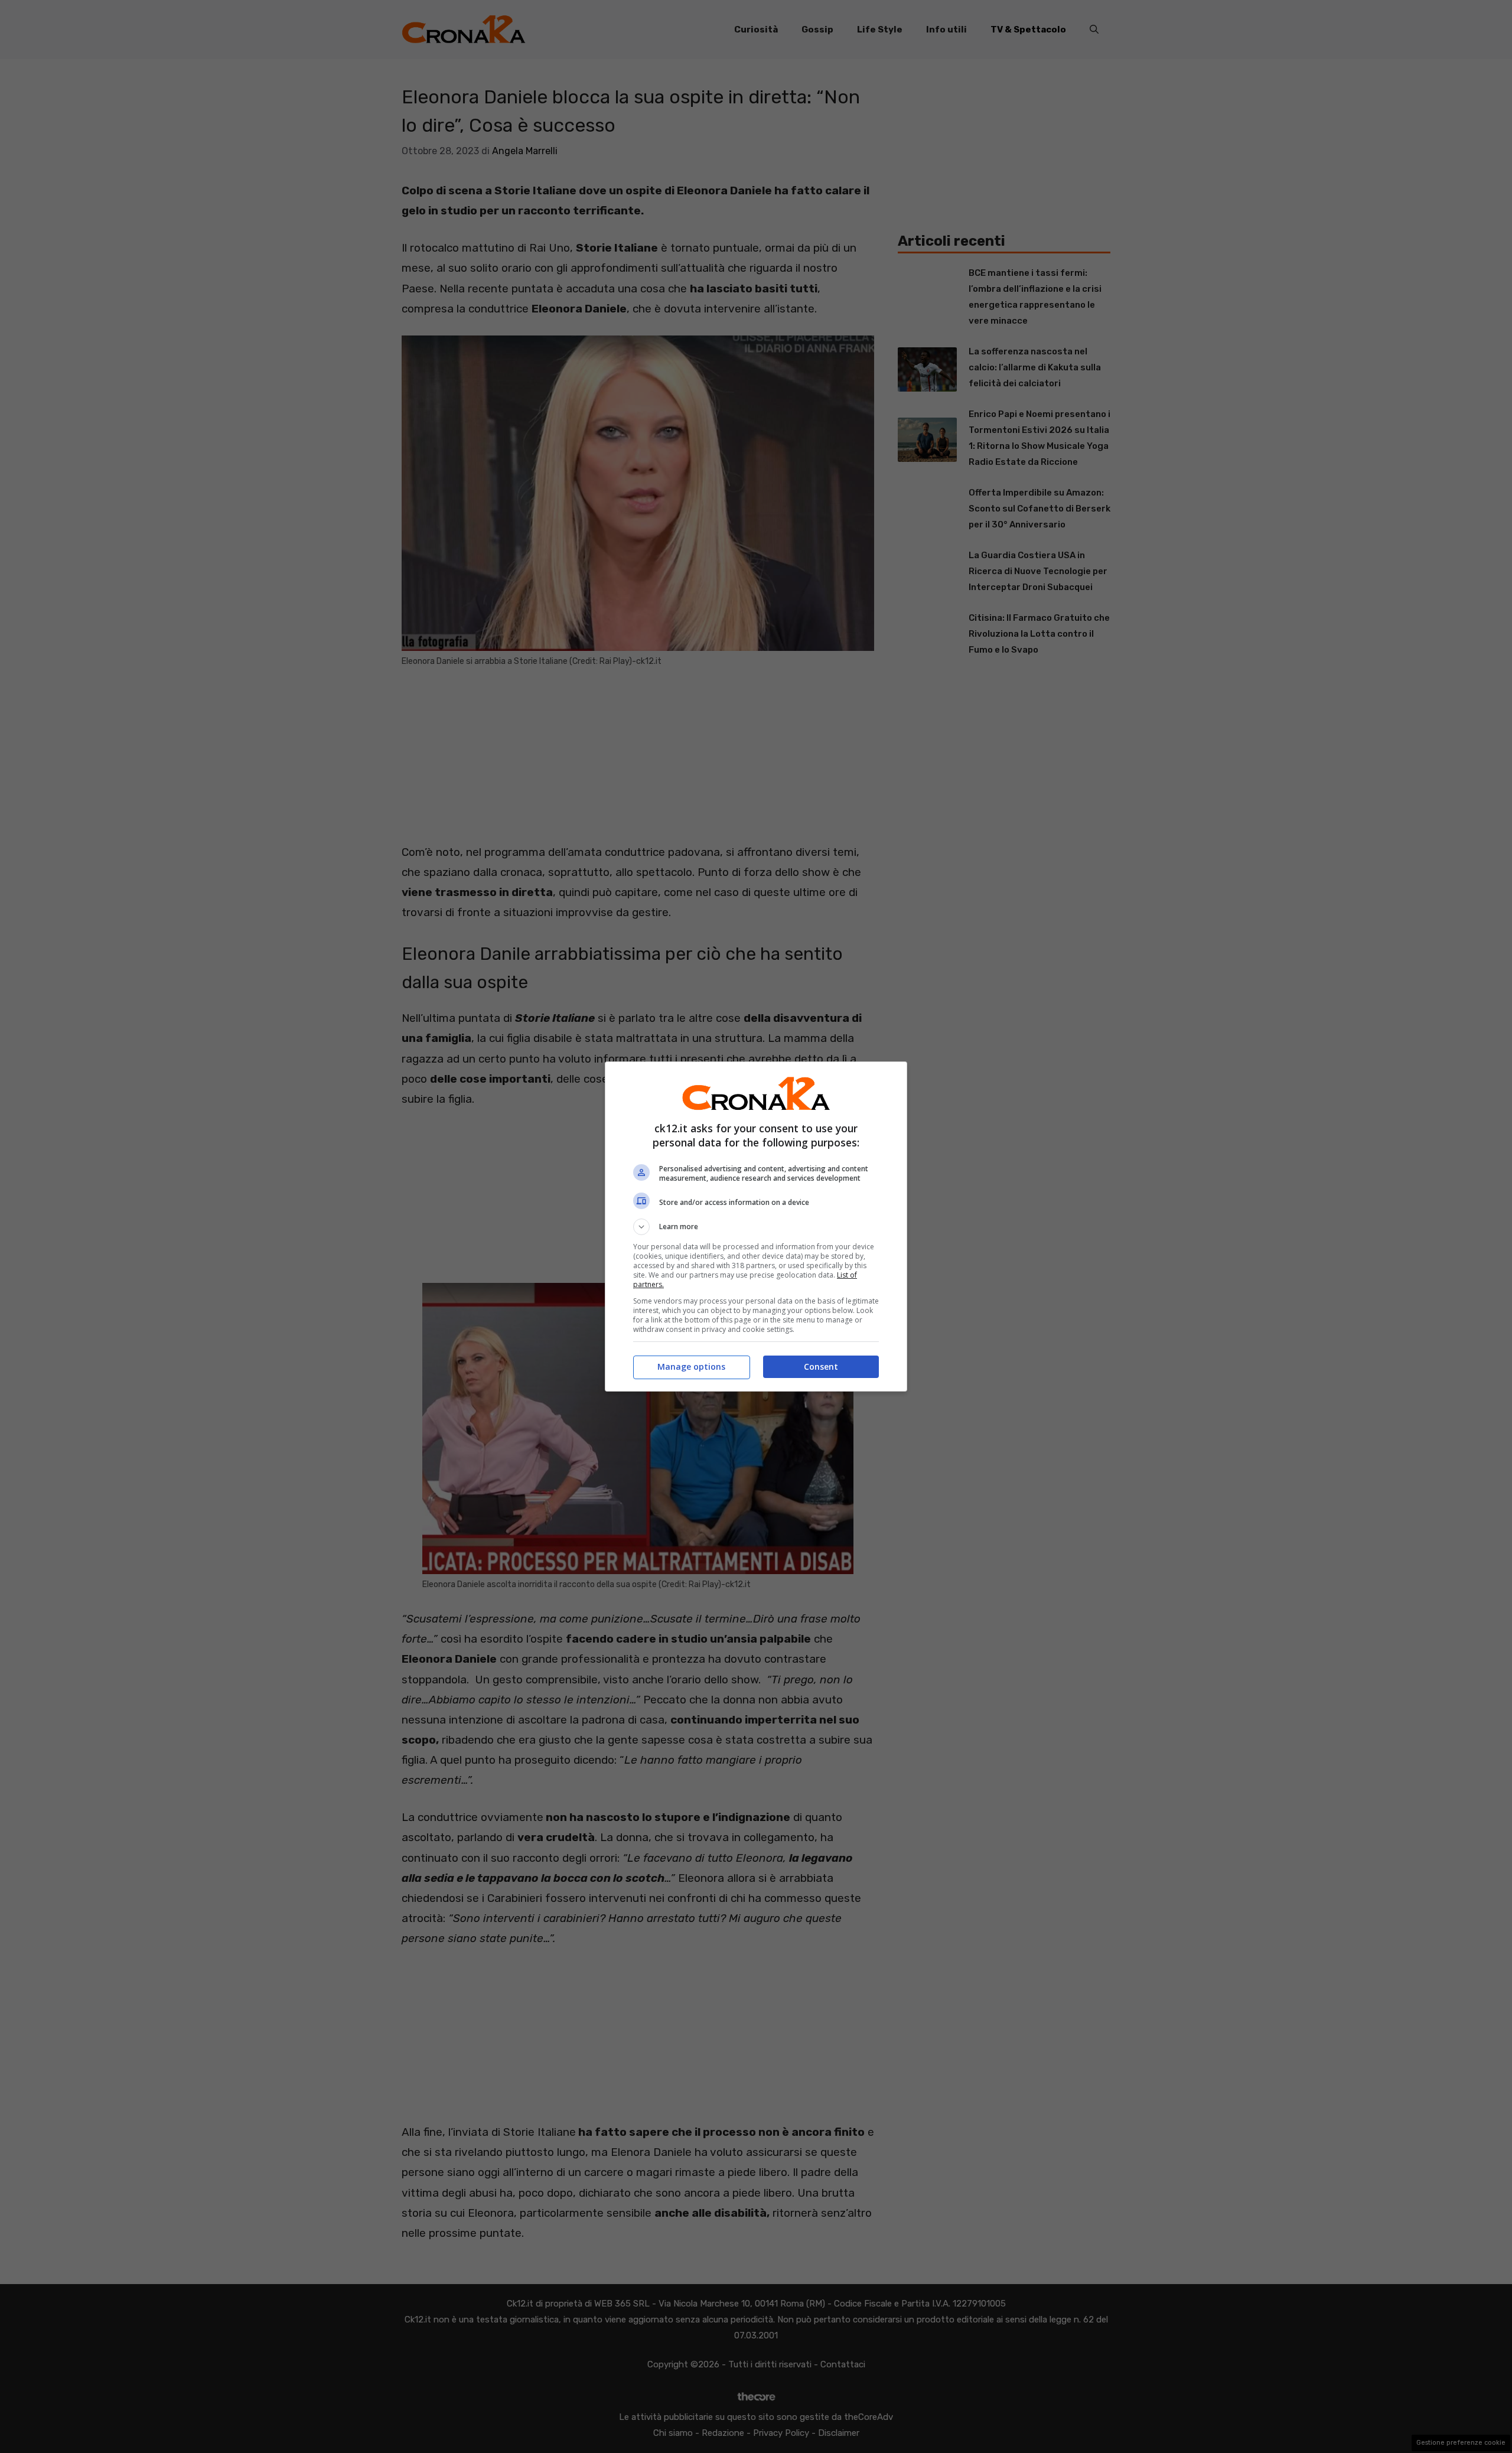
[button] (756, 1227)
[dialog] (756, 1226)
